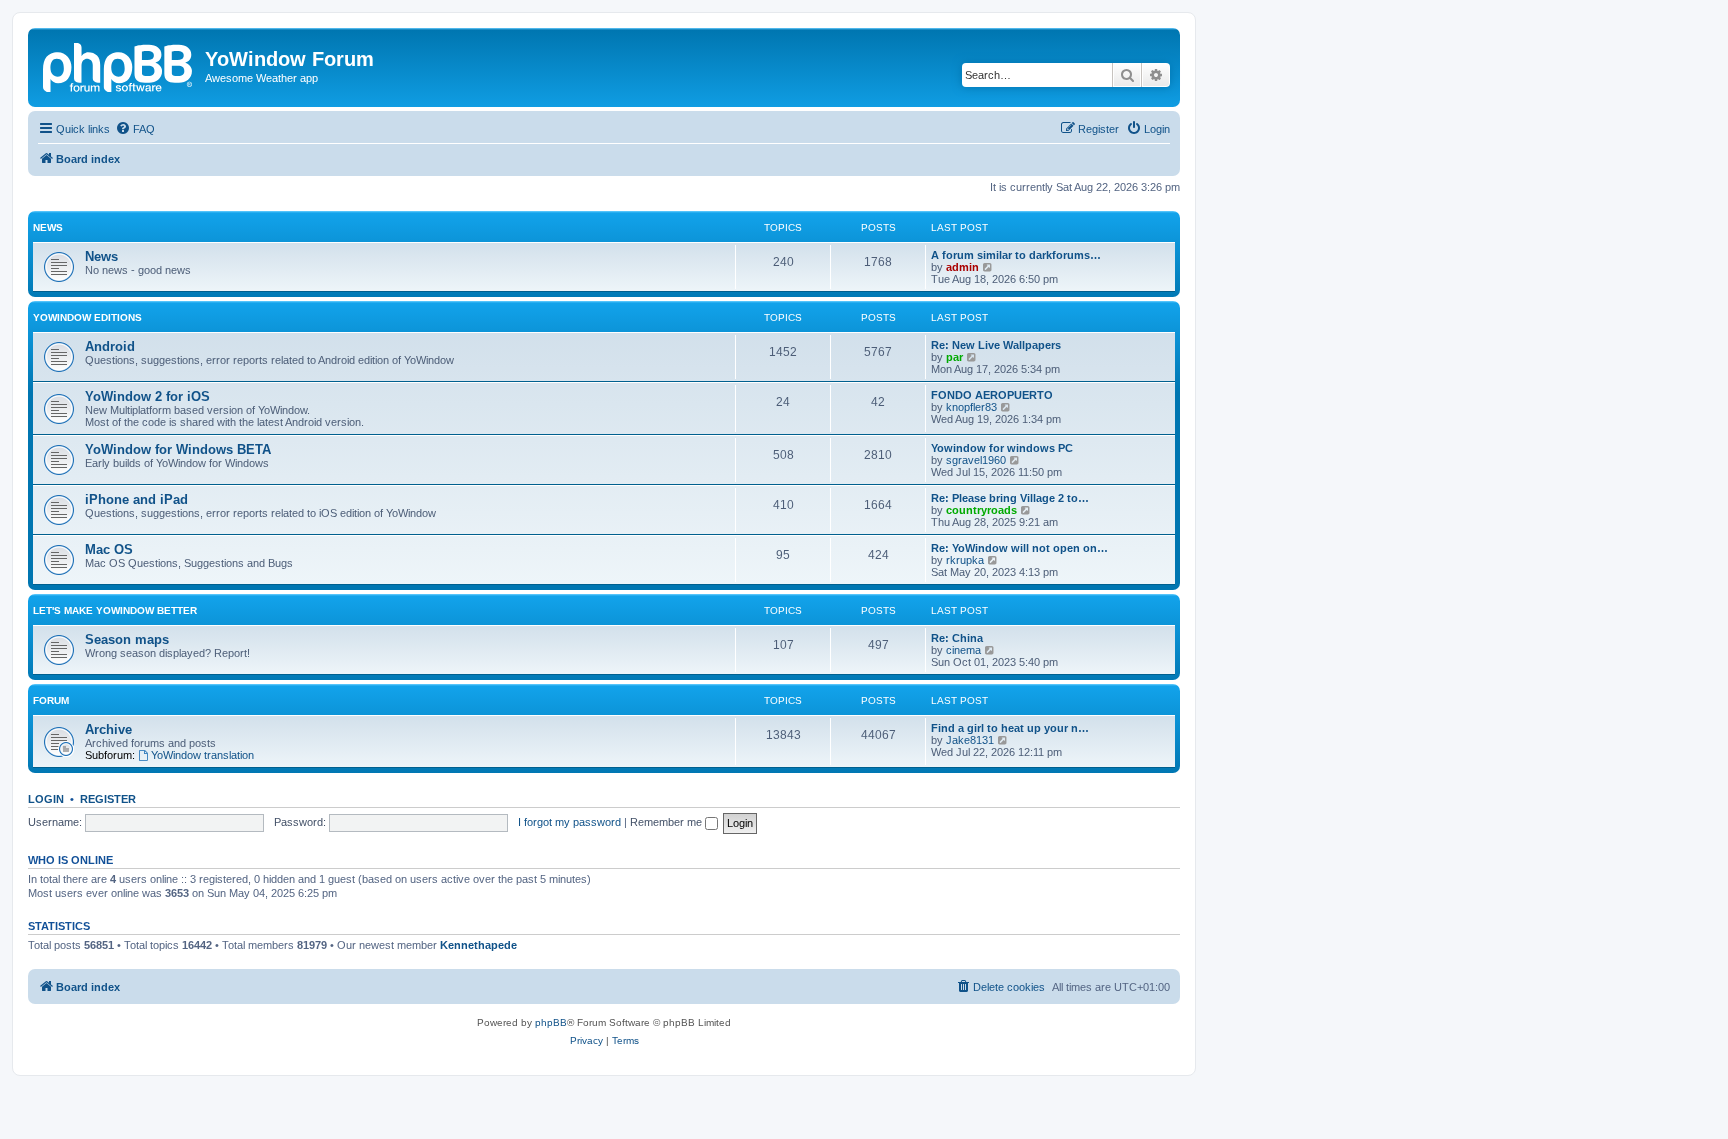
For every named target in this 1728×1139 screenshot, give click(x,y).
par (954, 357)
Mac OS (109, 549)
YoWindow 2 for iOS (147, 396)
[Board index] (119, 65)
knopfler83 (971, 407)
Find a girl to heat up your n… (1010, 728)
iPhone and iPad (136, 499)
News (48, 227)
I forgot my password (569, 822)
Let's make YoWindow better (115, 610)
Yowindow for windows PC (1002, 448)
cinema (963, 650)
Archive (108, 729)
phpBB (551, 1022)
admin (962, 267)
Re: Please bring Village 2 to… (1010, 498)
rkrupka (965, 560)
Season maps (127, 639)
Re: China (957, 638)
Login (46, 799)
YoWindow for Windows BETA (178, 449)
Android (110, 346)
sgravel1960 (976, 460)
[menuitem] (135, 129)
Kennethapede (478, 945)
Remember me (667, 822)
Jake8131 (970, 740)
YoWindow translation (202, 755)
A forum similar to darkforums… (1016, 255)
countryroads (981, 510)
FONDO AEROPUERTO (992, 395)
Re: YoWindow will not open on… (1019, 548)
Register (108, 799)
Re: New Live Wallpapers (996, 345)
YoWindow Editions (87, 317)
